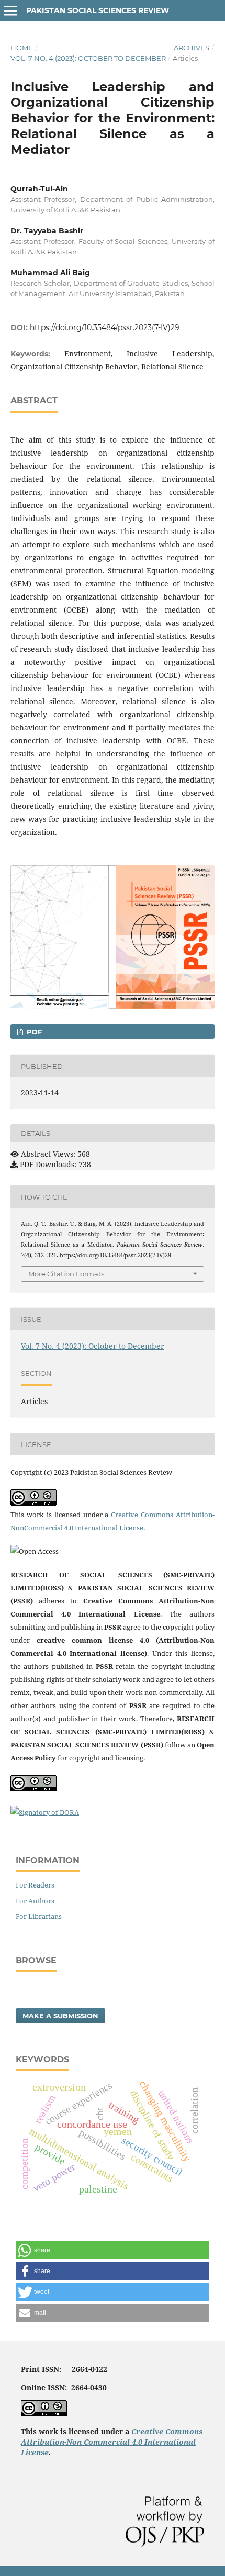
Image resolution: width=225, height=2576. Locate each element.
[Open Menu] (10, 10)
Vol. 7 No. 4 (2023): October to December (88, 58)
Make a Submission (60, 2016)
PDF (33, 1032)
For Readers (35, 1885)
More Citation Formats (66, 1274)
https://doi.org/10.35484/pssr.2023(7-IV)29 (105, 327)
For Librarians (39, 1916)
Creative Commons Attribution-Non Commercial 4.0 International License (112, 2442)
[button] (113, 2250)
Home (22, 48)
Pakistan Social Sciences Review (98, 10)
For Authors (35, 1901)
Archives (192, 48)
